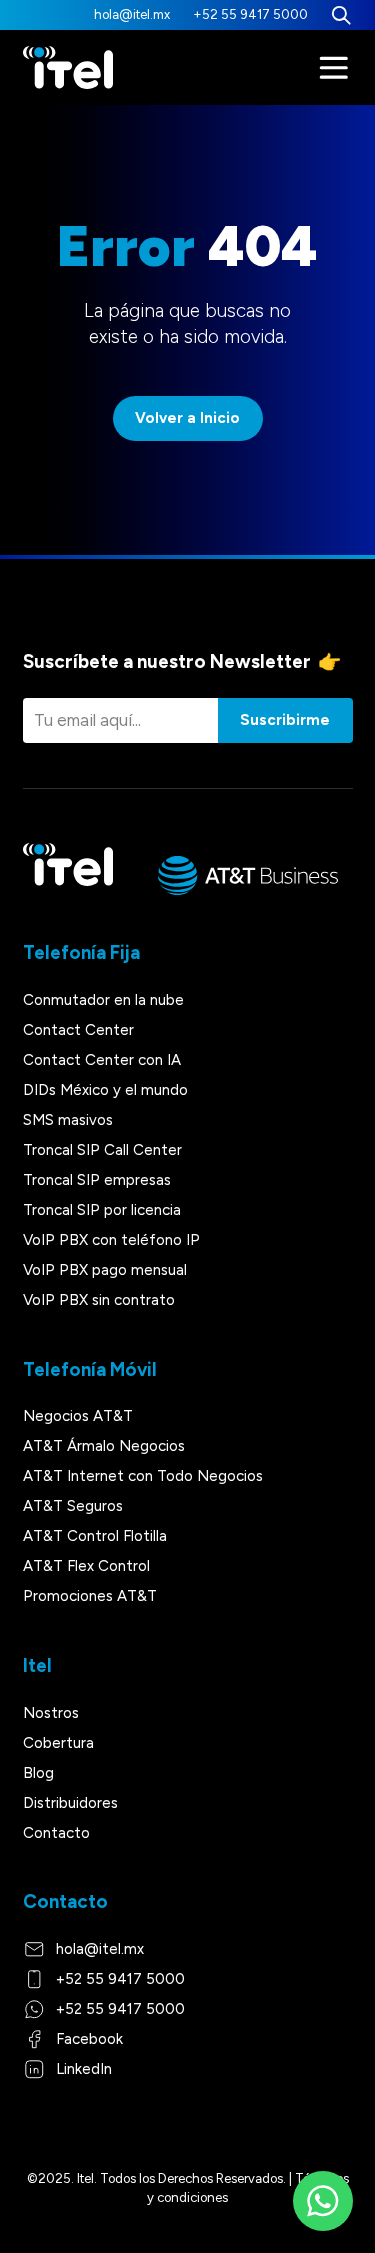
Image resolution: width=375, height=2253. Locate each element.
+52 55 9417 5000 (250, 14)
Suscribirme (285, 720)
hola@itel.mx (132, 14)
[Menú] (334, 68)
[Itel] (68, 68)
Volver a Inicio (187, 418)
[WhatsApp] (323, 2201)
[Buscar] (341, 15)
